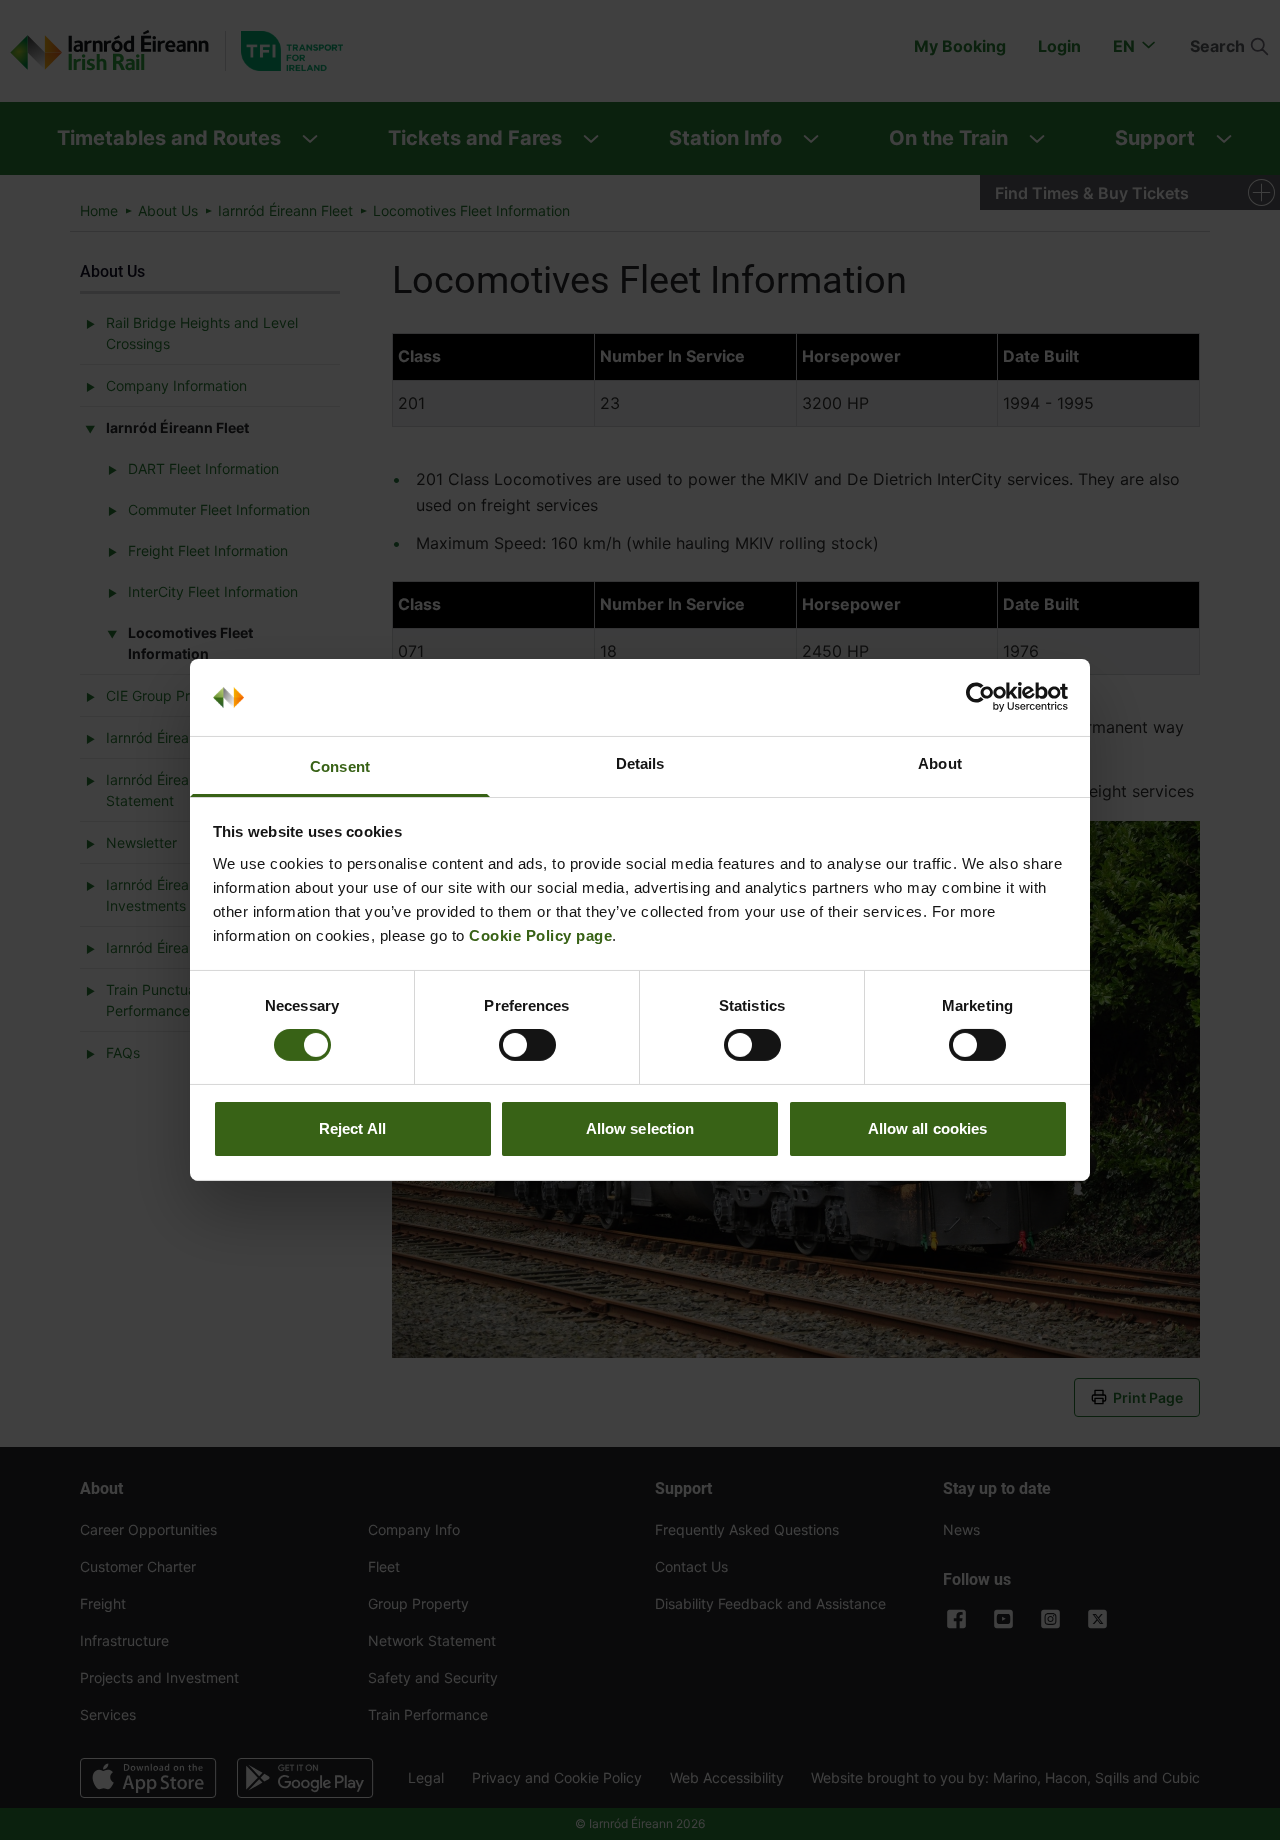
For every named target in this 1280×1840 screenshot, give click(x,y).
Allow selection (640, 1128)
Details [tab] (640, 763)
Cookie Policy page (540, 935)
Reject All (352, 1128)
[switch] (527, 1045)
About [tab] (940, 763)
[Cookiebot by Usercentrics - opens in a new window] (980, 697)
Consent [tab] (340, 766)
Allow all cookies (928, 1128)
